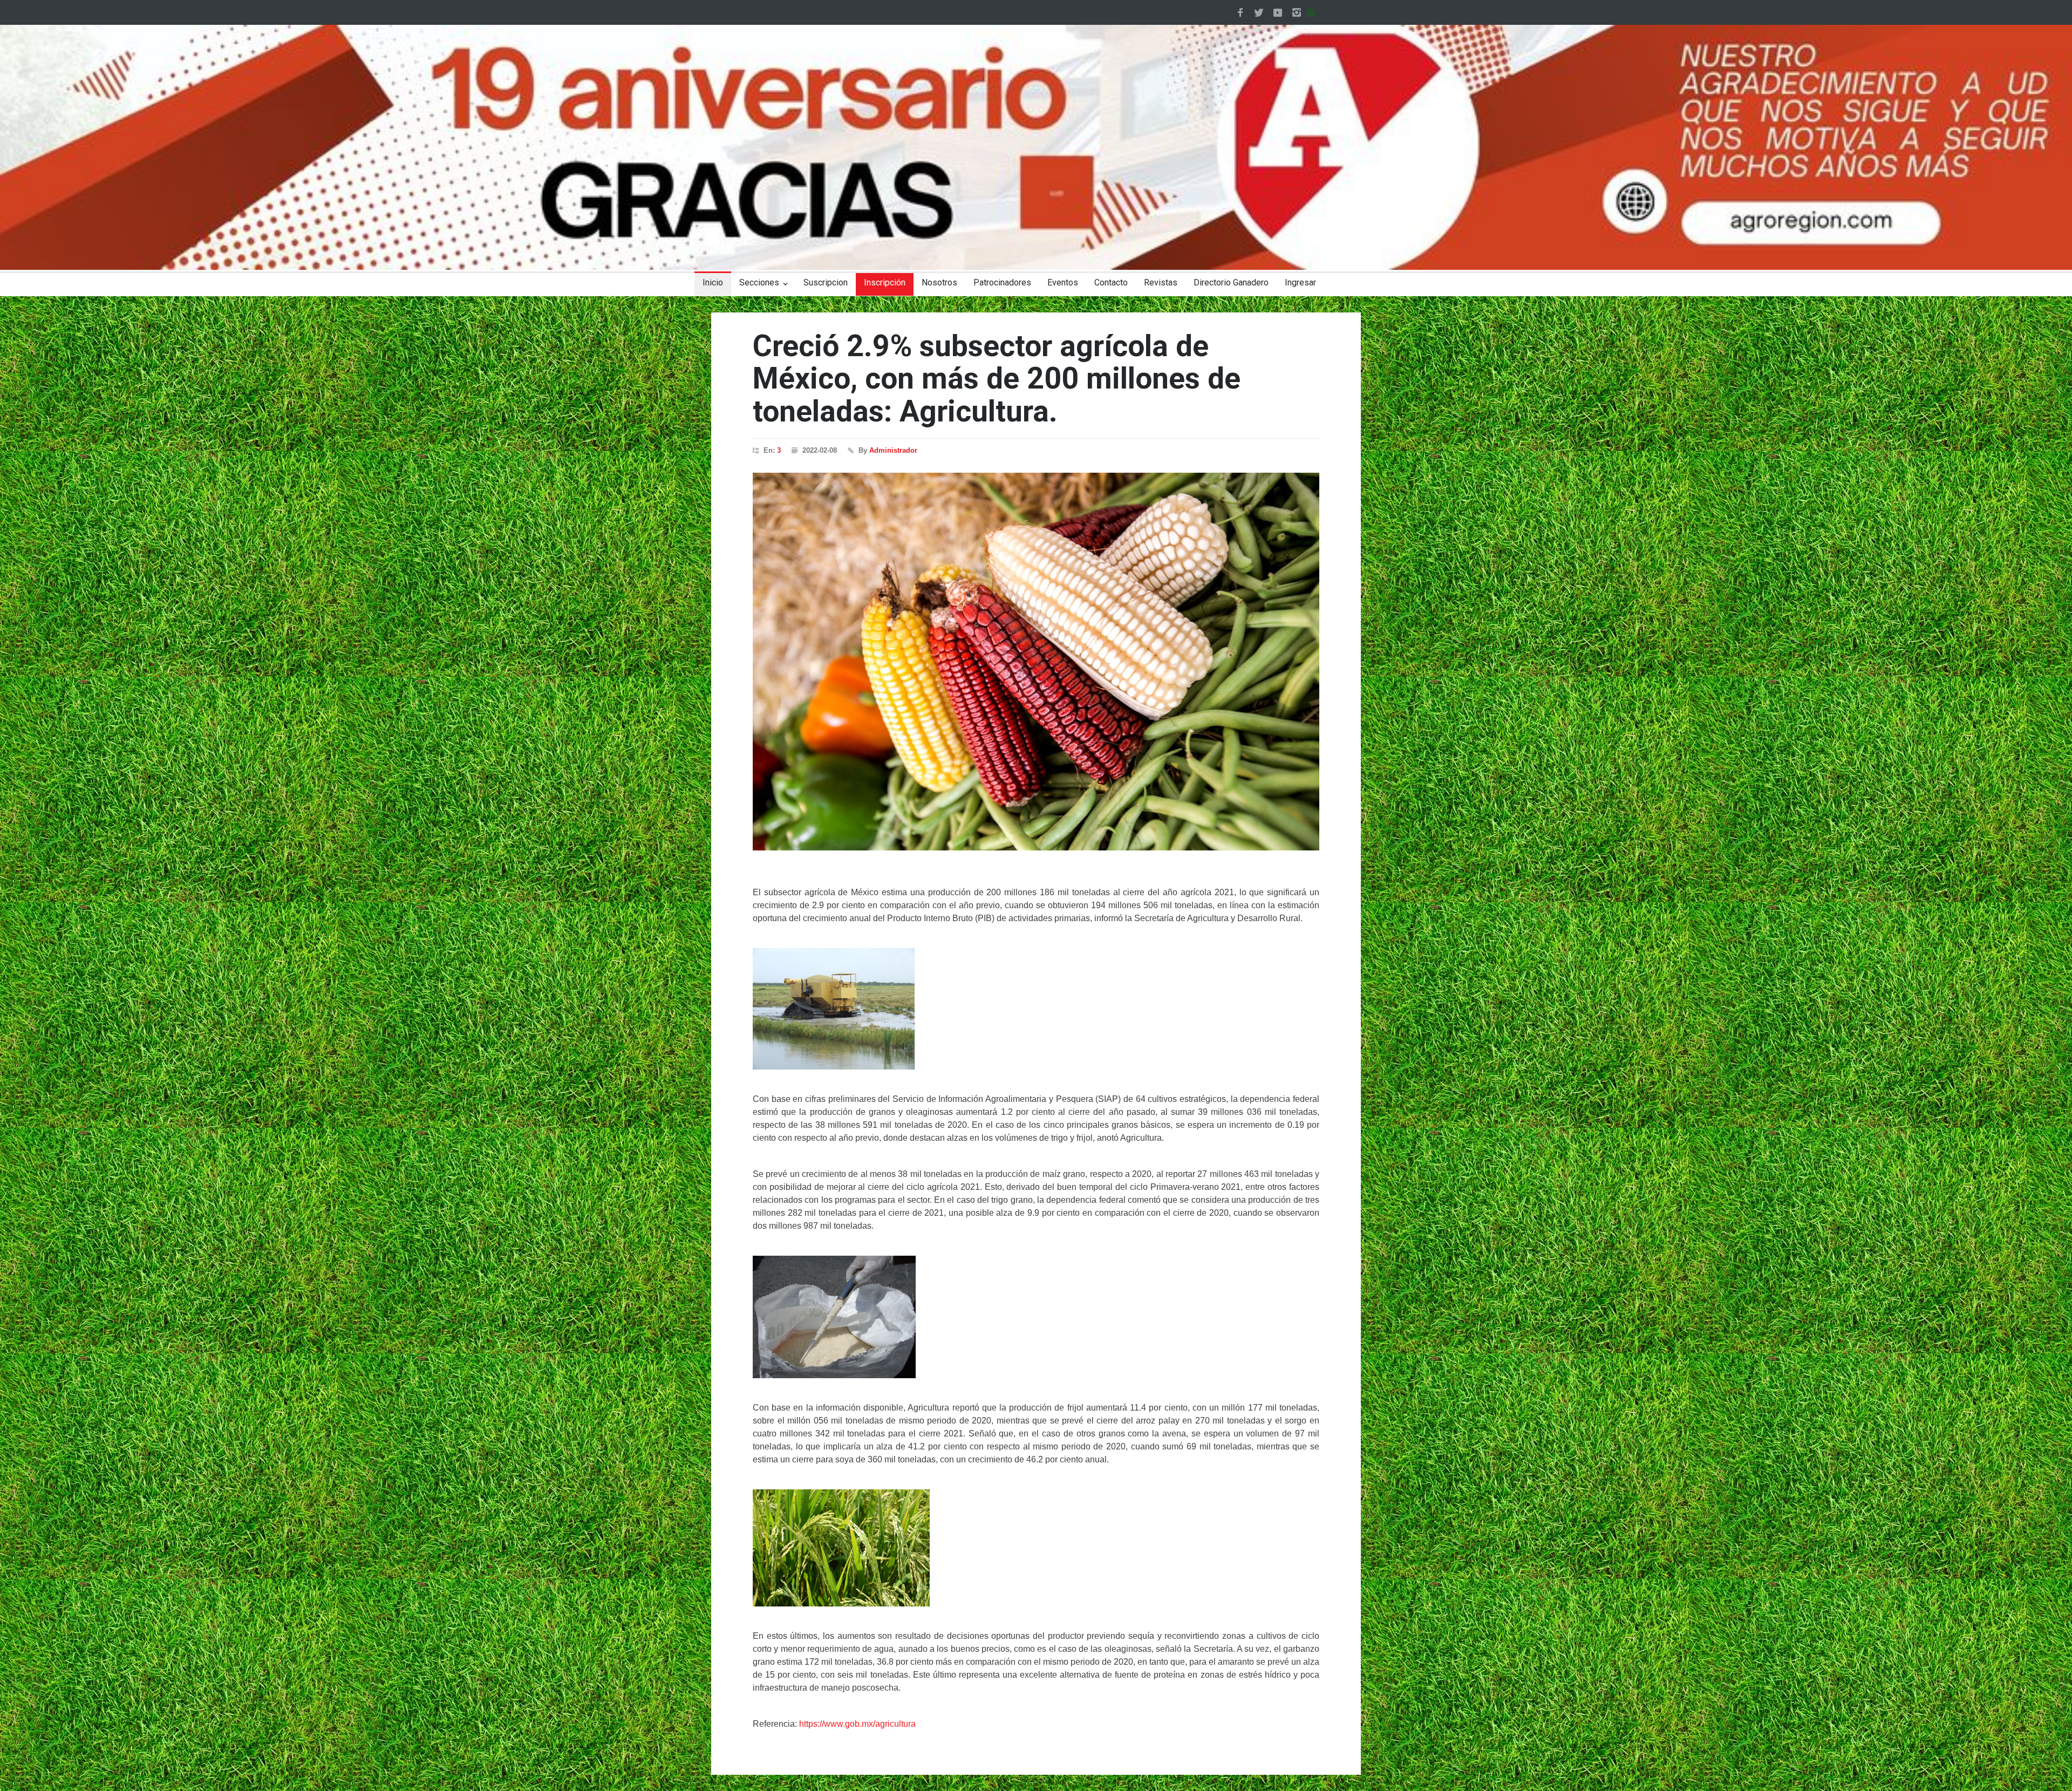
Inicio (713, 282)
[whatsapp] (1313, 12)
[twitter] (1259, 12)
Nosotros (939, 282)
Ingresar (1300, 282)
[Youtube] (1278, 12)
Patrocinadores (1002, 282)
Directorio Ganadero (1231, 282)
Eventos (1063, 282)
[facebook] (1240, 12)
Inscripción (885, 282)
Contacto (1111, 282)
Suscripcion (826, 282)
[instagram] (1297, 12)
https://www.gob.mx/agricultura (857, 1724)
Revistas (1161, 282)
